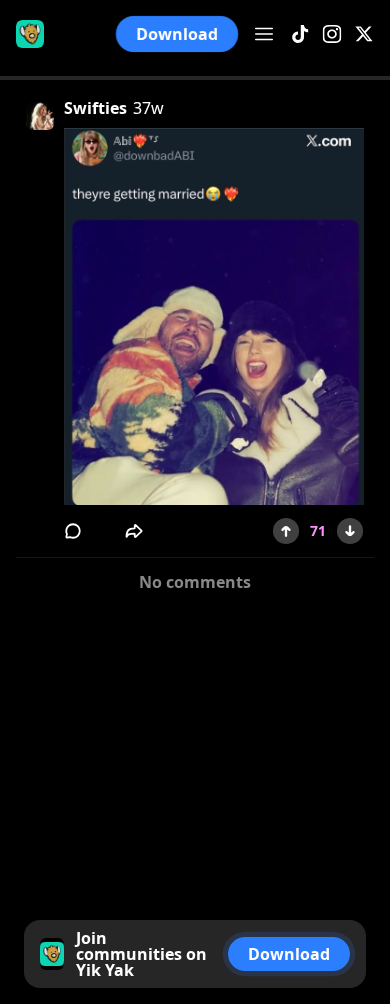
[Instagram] (332, 34)
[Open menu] (264, 34)
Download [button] (177, 34)
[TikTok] (300, 34)
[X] (364, 34)
